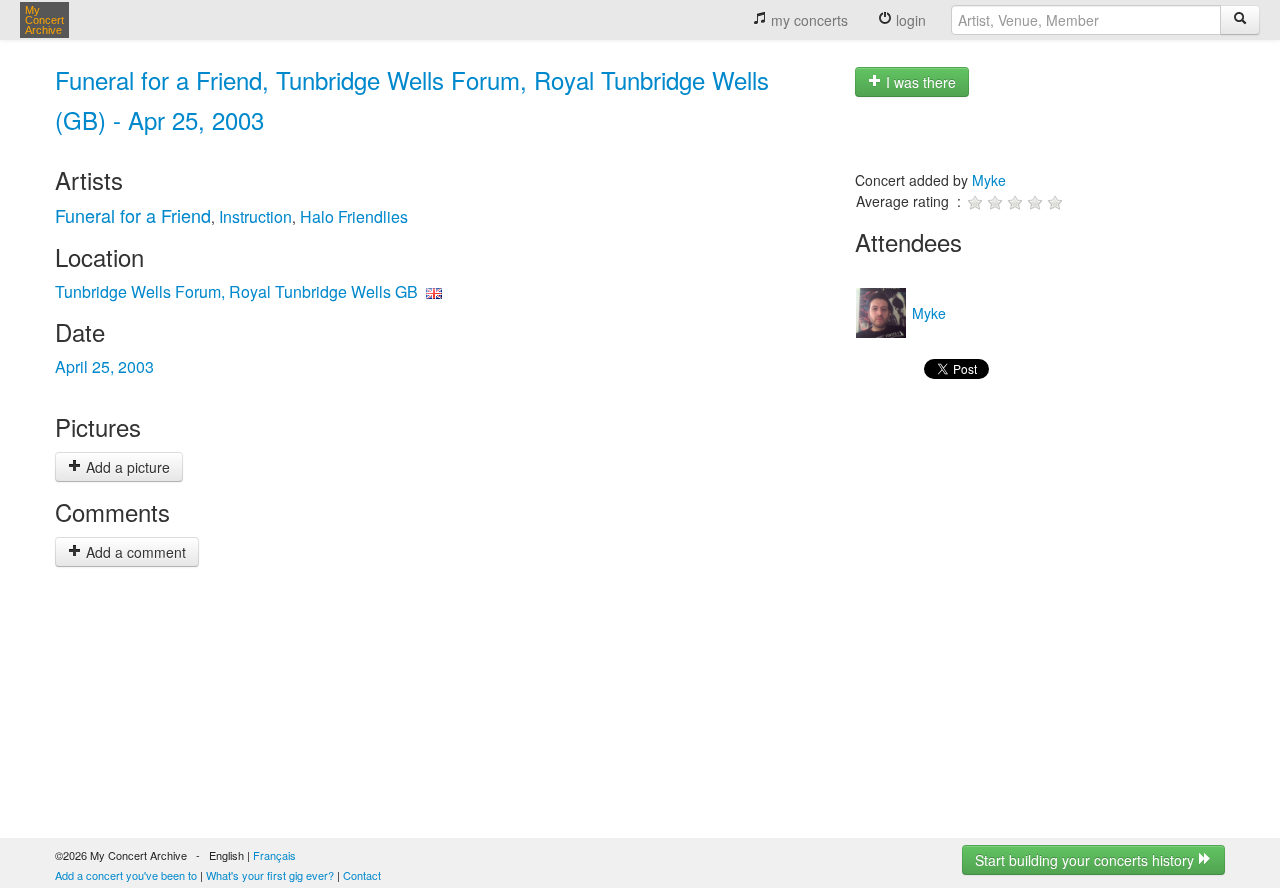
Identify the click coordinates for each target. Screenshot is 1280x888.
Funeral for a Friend (133, 215)
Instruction (255, 216)
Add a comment (134, 552)
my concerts (807, 20)
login (909, 20)
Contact (362, 875)
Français (274, 855)
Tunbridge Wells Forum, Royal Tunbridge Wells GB (236, 291)
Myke (989, 180)
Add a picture (126, 467)
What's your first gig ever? (270, 875)
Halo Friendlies (354, 216)
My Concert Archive (44, 20)
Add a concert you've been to (126, 875)
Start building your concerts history (1086, 860)
